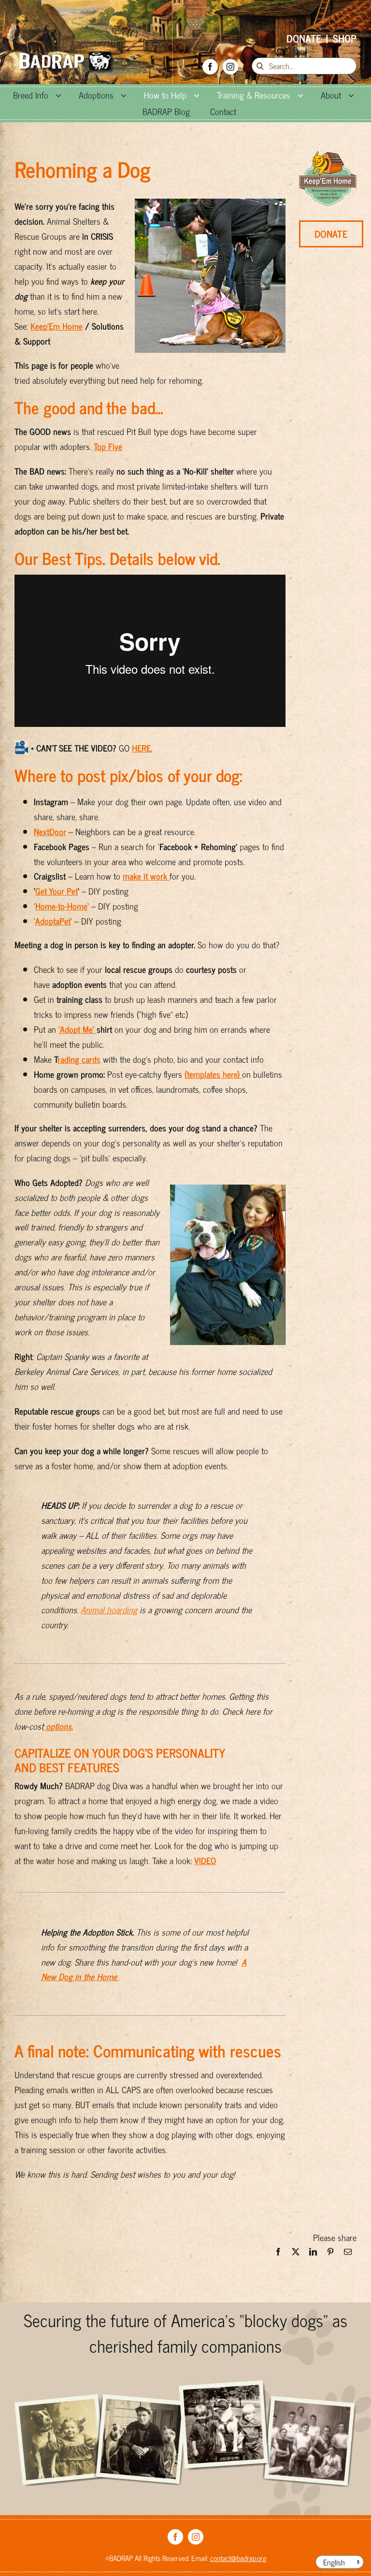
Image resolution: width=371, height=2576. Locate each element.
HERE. (142, 748)
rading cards (79, 1059)
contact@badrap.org (238, 2558)
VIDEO (205, 1860)
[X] (296, 2254)
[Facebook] (278, 2254)
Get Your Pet (57, 891)
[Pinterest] (330, 2254)
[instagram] (230, 67)
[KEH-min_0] (328, 156)
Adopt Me (76, 1029)
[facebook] (210, 67)
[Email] (348, 2254)
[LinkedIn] (313, 2254)
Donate (304, 38)
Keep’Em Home (57, 326)
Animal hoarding (109, 1609)
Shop (345, 38)
